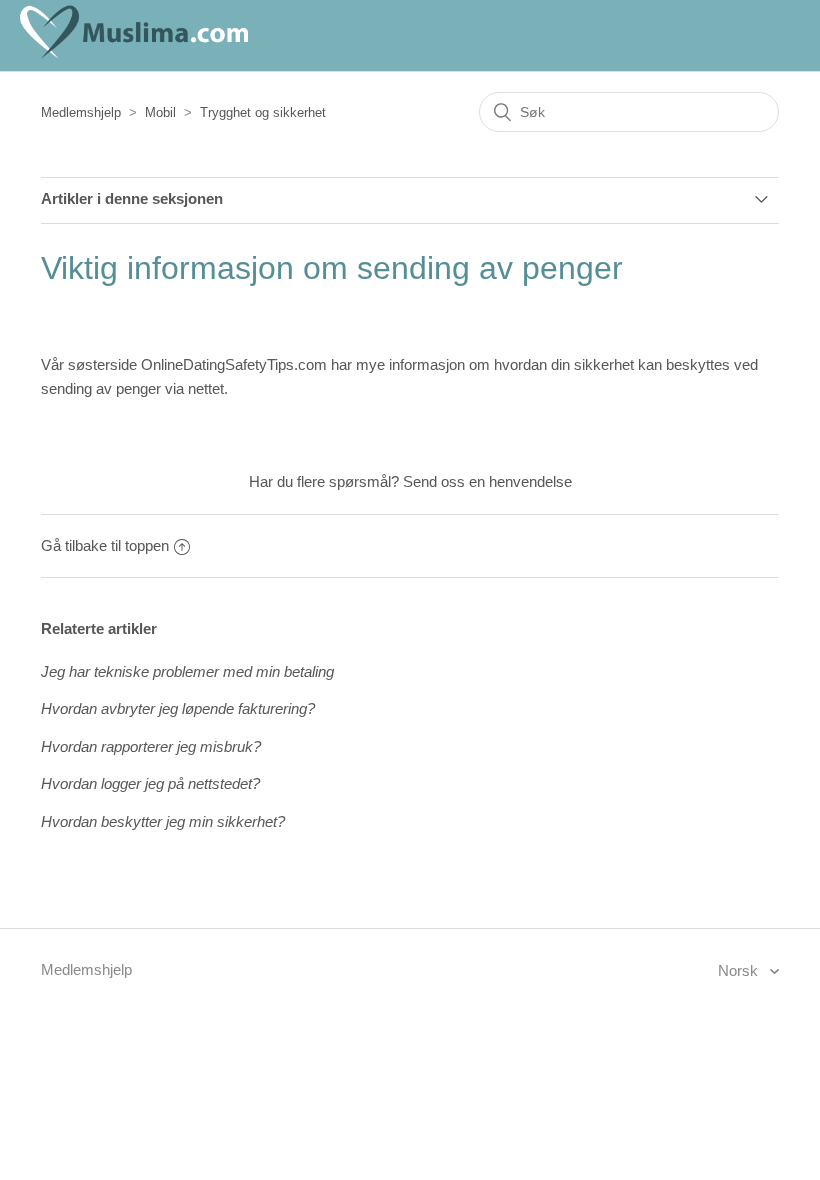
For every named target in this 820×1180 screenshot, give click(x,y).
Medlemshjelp (81, 112)
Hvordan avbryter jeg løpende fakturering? (178, 708)
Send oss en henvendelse (487, 481)
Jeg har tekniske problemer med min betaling (187, 671)
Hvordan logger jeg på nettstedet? (150, 783)
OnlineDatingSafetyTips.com (234, 364)
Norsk (740, 970)
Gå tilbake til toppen (105, 545)
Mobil (160, 112)
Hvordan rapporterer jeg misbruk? (151, 746)
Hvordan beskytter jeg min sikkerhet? (163, 821)
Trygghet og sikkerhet (263, 112)
